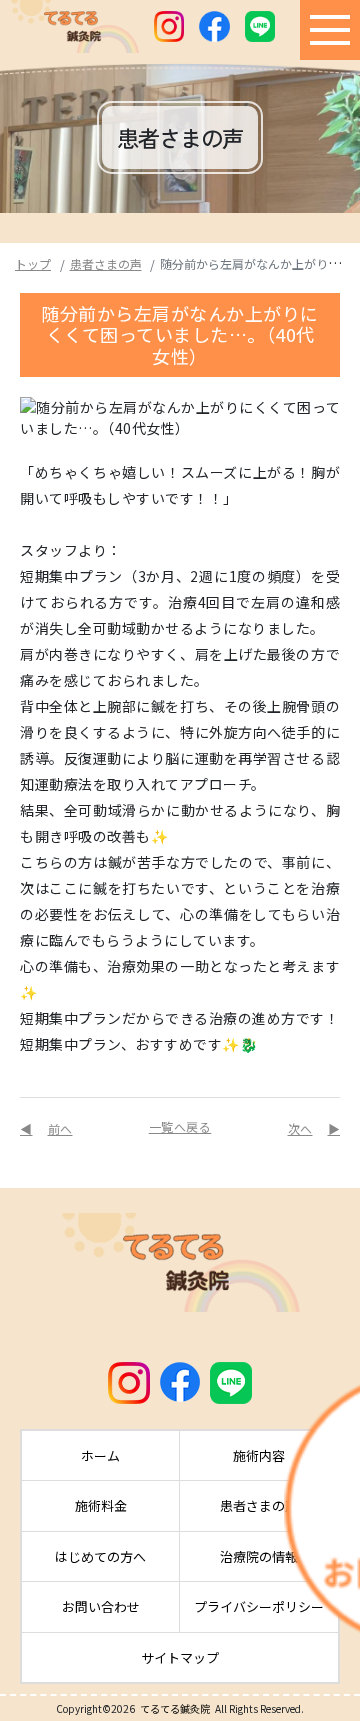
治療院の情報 (259, 1556)
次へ (300, 1128)
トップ (33, 263)
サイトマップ (180, 1657)
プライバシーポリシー (259, 1606)
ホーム (100, 1455)
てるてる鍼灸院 (175, 1708)
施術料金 (101, 1505)
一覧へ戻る (180, 1126)
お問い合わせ (101, 1606)
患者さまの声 (106, 263)
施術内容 (259, 1455)
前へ (60, 1128)
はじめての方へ (100, 1556)
